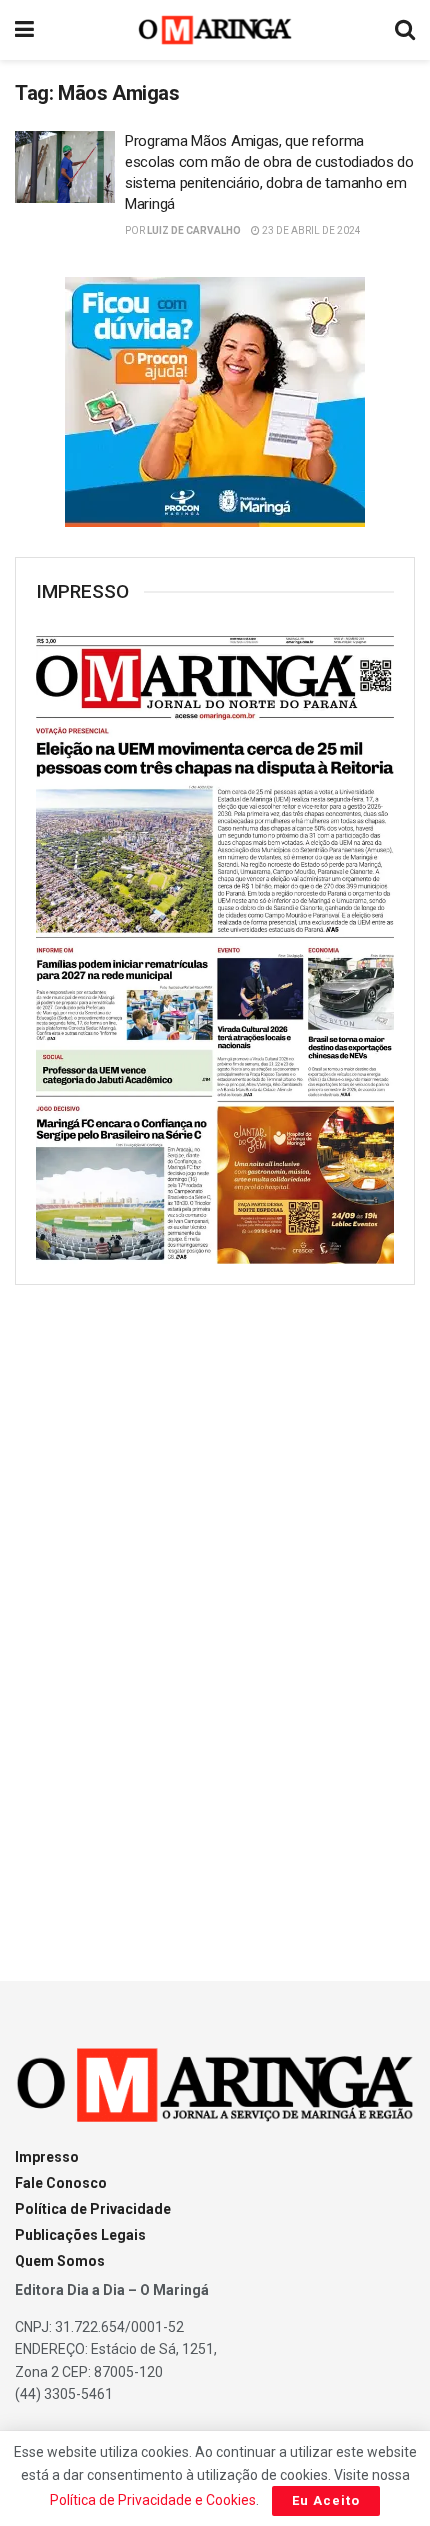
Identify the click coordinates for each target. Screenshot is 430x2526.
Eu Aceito (326, 2500)
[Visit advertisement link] (215, 402)
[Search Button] (405, 30)
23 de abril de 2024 (310, 230)
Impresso (47, 2157)
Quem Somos (60, 2261)
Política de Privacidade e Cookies (153, 2500)
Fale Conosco (61, 2183)
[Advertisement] (215, 1615)
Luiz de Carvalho (194, 230)
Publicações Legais (80, 2235)
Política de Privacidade (93, 2209)
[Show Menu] (24, 30)
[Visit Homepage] (215, 30)
